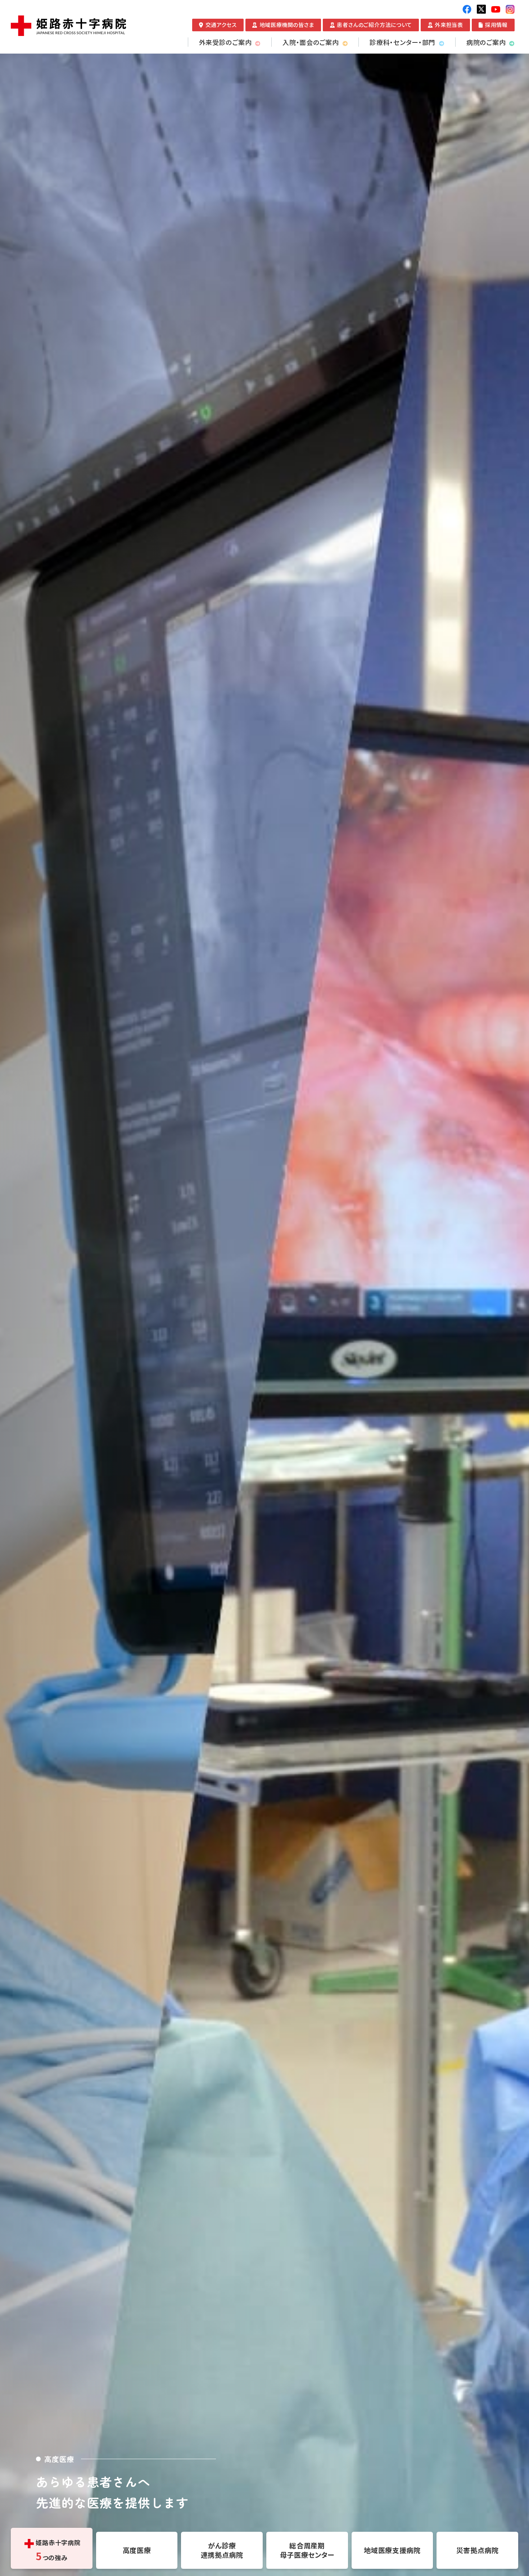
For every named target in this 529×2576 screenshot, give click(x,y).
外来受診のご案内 (225, 42)
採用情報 (496, 25)
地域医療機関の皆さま (287, 25)
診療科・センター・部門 (403, 42)
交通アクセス (221, 25)
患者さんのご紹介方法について (374, 25)
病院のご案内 (486, 42)
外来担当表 (449, 25)
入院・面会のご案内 (311, 42)
